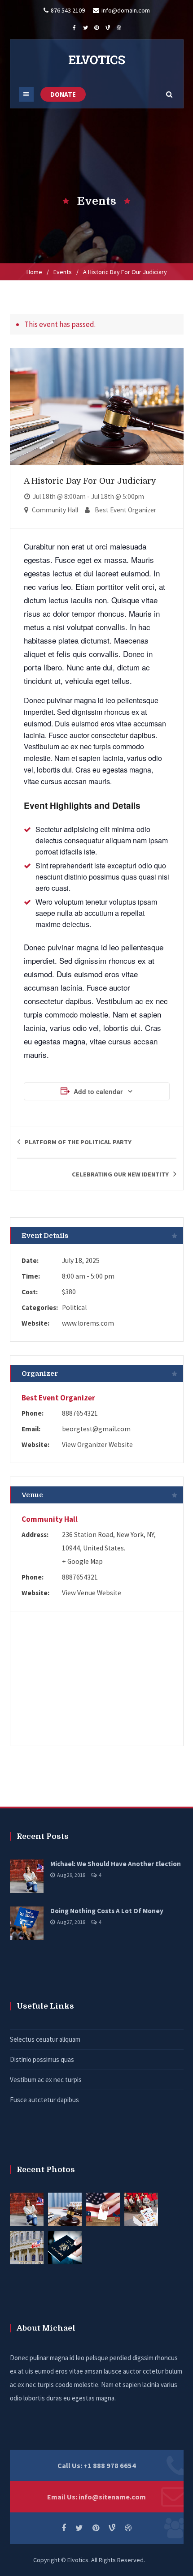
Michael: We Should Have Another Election (116, 1864)
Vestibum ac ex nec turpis (46, 2080)
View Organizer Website (97, 1445)
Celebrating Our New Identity (120, 1174)
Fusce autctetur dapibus (44, 2100)
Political (74, 1307)
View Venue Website (92, 1593)
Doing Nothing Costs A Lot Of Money (107, 1911)
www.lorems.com (88, 1323)
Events (63, 272)
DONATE (63, 94)
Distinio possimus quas (42, 2059)
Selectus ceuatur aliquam (45, 2039)
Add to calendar (98, 1091)
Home (34, 272)
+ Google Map (82, 1561)
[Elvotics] (96, 60)
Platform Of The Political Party (78, 1142)
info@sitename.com (112, 2497)
